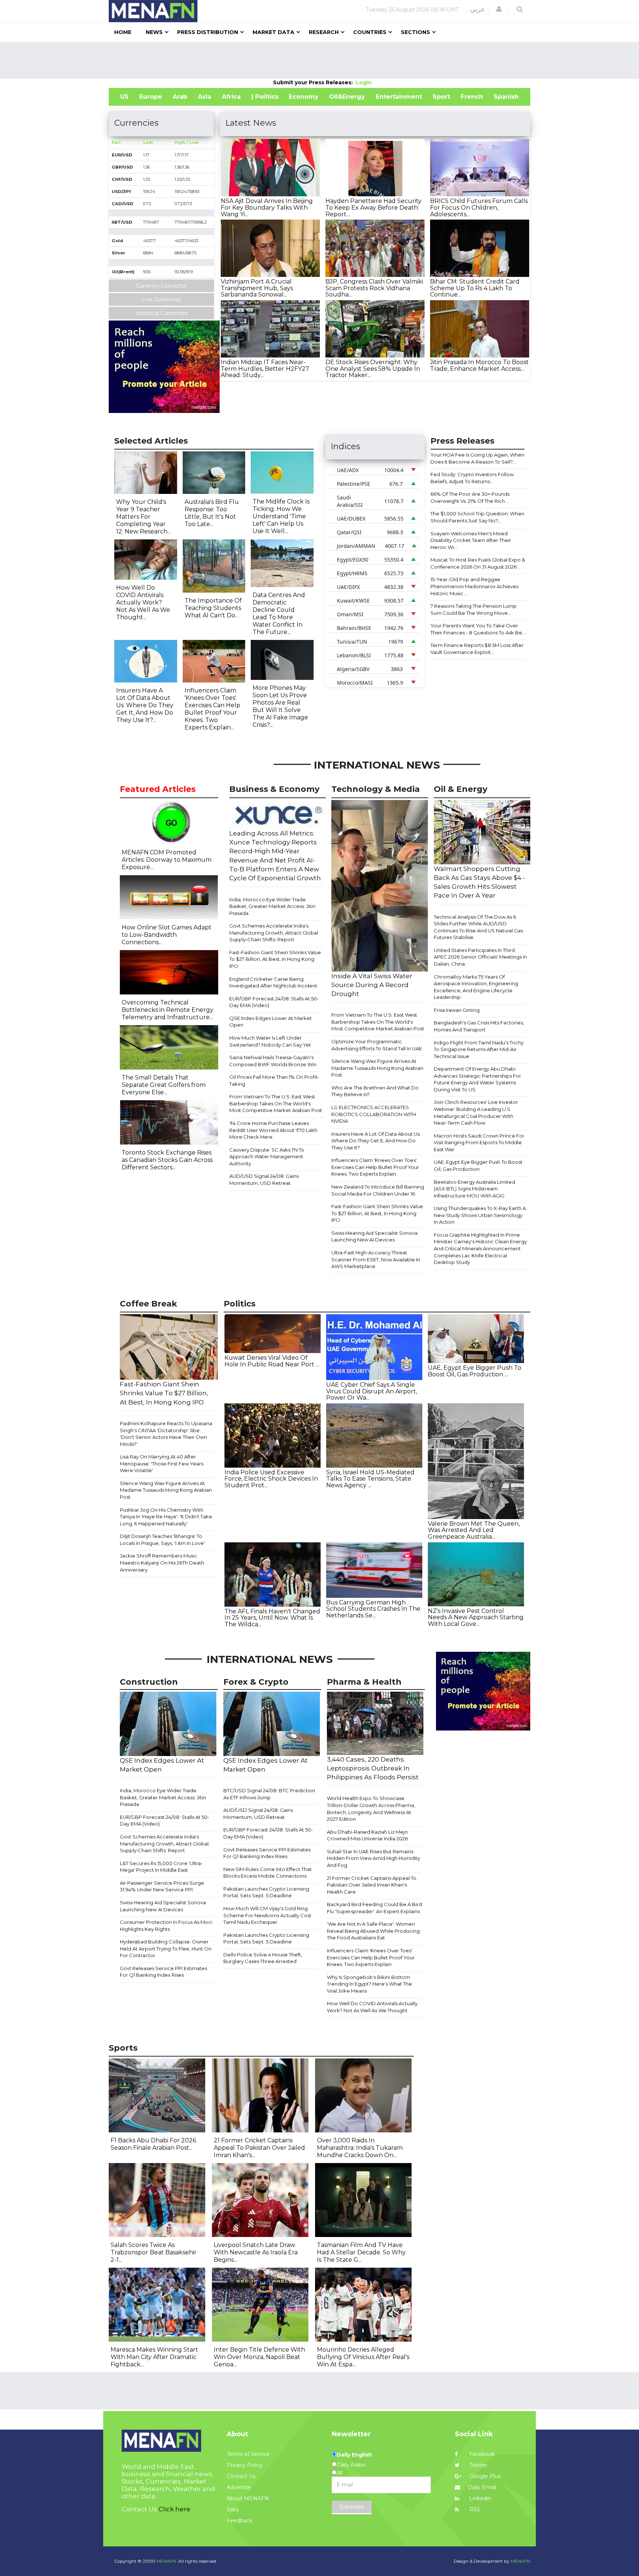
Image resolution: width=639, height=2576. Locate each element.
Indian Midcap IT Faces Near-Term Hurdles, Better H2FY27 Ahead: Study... (265, 369)
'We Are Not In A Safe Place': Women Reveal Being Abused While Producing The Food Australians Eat (373, 1931)
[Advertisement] (319, 60)
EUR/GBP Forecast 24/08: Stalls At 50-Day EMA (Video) (274, 1002)
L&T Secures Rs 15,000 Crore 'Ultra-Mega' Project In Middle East (161, 1867)
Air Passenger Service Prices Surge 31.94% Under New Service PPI (162, 1886)
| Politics (265, 97)
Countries (370, 32)
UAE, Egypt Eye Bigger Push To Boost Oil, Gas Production (478, 1165)
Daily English (354, 2455)
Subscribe (352, 2507)
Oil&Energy (347, 97)
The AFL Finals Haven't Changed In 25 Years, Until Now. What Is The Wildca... (272, 1618)
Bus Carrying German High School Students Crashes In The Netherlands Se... (373, 1609)
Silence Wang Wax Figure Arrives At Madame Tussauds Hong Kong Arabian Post (377, 1068)
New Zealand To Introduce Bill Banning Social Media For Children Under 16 (378, 1190)
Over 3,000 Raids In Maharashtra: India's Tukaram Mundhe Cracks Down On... (360, 2148)
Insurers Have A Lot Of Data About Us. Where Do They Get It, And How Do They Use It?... (145, 705)
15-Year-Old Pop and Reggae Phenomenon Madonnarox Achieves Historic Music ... (474, 586)
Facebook (481, 2454)
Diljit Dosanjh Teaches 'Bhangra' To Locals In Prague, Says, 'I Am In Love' (162, 1540)
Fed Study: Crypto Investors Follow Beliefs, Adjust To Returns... (472, 478)
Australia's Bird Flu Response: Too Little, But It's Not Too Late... (212, 513)
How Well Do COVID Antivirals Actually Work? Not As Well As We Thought (372, 2007)
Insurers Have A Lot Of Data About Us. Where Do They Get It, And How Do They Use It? (376, 1141)
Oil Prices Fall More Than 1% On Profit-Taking (274, 1080)
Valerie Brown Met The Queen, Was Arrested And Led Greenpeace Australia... (474, 1530)
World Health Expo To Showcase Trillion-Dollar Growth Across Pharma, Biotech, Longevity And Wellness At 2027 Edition (371, 1809)
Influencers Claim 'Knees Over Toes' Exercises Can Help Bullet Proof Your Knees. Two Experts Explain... (212, 709)
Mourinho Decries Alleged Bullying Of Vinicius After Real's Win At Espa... (363, 2357)
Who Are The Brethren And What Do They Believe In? (375, 1091)
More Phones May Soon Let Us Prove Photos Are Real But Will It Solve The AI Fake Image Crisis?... (280, 706)
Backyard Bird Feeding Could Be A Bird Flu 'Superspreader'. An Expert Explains (374, 1908)
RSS (474, 2509)
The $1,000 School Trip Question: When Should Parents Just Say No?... (477, 517)
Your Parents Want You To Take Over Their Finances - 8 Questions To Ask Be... (478, 629)
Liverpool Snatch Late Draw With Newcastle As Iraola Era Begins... (256, 2252)
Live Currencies (161, 299)
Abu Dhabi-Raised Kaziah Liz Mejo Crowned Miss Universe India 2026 (367, 1835)
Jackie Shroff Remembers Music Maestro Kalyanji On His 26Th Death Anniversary (162, 1562)
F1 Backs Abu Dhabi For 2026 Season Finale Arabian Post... (153, 2144)
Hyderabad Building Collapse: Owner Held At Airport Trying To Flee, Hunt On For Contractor (166, 1948)
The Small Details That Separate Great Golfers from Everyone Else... (164, 1085)
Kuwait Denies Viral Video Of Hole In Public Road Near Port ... (272, 1361)
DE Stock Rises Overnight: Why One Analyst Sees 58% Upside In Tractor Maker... (373, 369)
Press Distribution (208, 32)
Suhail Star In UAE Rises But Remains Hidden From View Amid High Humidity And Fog (373, 1858)
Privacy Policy (245, 2465)
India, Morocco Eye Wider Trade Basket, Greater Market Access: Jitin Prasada (272, 906)
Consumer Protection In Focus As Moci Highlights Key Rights (166, 1926)
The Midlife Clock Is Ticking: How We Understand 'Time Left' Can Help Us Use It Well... (281, 516)
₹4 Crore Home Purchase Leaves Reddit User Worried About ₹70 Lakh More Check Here (273, 1130)
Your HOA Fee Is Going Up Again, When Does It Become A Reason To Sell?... (477, 458)
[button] (499, 9)
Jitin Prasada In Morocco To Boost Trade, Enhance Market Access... (479, 365)
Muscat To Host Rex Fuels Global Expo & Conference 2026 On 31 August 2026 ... (478, 563)
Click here (175, 2509)
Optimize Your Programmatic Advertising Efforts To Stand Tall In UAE (377, 1045)
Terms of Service (248, 2454)
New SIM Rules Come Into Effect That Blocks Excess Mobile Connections (268, 1873)
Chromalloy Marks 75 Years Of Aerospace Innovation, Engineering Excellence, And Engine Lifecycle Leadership (476, 987)
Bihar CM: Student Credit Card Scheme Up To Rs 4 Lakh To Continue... (475, 288)
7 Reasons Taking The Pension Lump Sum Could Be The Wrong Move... (474, 609)
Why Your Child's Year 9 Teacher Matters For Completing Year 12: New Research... (143, 517)
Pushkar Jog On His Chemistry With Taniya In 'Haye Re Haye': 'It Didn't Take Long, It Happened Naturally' (166, 1517)
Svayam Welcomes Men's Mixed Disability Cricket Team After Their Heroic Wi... (471, 540)
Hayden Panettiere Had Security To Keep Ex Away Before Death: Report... (373, 207)
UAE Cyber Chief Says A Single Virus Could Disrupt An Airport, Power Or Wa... (372, 1391)
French (472, 97)
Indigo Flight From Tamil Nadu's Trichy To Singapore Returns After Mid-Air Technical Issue (479, 1049)
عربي (478, 9)
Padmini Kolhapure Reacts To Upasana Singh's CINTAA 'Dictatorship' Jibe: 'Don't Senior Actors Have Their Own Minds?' (166, 1434)
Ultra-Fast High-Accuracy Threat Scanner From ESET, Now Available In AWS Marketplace (376, 1259)
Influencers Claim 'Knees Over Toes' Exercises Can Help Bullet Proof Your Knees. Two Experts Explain (375, 1167)
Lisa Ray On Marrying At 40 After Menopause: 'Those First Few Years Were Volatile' (162, 1463)
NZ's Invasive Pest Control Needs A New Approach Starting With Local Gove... (476, 1617)
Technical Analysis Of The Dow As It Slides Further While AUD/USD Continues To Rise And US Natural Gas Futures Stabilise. (478, 927)
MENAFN (520, 2561)
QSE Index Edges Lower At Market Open (271, 1022)
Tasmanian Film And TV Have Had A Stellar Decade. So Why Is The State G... (361, 2252)
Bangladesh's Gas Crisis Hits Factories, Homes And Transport (479, 1026)
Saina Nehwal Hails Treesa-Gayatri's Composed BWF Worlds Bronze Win (273, 1061)
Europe (151, 97)
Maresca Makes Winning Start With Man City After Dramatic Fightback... (154, 2357)
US (124, 97)
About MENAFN (248, 2498)
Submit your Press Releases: (314, 82)
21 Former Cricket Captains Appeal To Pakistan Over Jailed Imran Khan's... (259, 2148)
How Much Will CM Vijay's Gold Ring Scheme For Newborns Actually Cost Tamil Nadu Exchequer (267, 1915)
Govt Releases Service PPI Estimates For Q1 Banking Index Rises (163, 1972)
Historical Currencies (162, 313)
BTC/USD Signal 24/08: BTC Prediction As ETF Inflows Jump (269, 1794)
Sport (441, 97)
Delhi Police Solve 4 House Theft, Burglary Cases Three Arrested (263, 1958)
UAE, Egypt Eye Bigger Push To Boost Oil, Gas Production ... (475, 1371)
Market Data (273, 32)
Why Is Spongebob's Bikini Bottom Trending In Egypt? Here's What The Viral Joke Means (369, 1984)
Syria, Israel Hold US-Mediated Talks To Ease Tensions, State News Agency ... (370, 1479)
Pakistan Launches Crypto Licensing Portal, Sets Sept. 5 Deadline (266, 1892)
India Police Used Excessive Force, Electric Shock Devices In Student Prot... (271, 1479)
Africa (231, 97)
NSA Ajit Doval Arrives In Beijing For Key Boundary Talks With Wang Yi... (267, 207)
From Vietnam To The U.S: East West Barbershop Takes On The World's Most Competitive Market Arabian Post (276, 1103)
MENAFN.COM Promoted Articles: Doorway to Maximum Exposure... (167, 860)
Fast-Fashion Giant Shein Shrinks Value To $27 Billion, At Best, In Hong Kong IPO (275, 959)
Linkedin (479, 2498)
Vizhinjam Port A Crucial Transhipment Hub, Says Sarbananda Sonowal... (257, 288)
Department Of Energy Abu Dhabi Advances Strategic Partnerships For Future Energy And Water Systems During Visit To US (477, 1079)
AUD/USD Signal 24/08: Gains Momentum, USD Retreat (264, 1179)
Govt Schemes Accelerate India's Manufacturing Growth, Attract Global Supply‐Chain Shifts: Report (274, 933)
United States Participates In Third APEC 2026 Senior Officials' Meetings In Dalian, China (480, 957)
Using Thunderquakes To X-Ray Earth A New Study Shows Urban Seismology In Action (480, 1215)
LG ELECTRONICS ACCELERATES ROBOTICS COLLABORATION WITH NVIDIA (374, 1114)
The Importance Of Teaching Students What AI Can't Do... (213, 608)
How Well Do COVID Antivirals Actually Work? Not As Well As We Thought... (143, 602)
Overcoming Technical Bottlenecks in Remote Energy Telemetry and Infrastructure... (168, 1010)
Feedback (239, 2521)
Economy (304, 97)
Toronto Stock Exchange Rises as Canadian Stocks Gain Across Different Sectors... (167, 1160)
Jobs (233, 2509)
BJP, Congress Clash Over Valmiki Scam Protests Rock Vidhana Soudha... (374, 288)
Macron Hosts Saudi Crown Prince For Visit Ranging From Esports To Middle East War (479, 1143)
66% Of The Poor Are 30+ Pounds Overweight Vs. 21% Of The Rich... (470, 497)
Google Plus (484, 2476)
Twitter (478, 2465)
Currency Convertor (161, 286)
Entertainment (399, 97)
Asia (204, 97)
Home (123, 32)
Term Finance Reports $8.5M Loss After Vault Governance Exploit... (477, 649)
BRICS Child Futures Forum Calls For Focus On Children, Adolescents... (479, 207)
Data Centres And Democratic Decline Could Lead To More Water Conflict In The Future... (279, 614)
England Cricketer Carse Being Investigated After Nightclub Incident (273, 982)
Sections (415, 32)
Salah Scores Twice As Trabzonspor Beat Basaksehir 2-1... (154, 2252)
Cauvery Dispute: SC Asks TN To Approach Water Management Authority (267, 1157)
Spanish (506, 97)
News (154, 32)
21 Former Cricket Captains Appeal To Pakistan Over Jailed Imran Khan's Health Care (372, 1885)
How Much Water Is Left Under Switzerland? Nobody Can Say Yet (270, 1041)
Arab (180, 97)
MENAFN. (167, 2561)
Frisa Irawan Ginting (457, 1010)
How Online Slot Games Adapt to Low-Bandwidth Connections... (167, 935)
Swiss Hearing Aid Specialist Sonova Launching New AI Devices (374, 1236)
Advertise (239, 2487)
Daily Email (482, 2487)
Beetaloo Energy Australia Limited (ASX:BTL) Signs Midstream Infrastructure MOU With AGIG (474, 1189)
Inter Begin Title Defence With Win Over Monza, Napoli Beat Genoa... (259, 2357)
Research (324, 32)
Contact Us (241, 2476)
